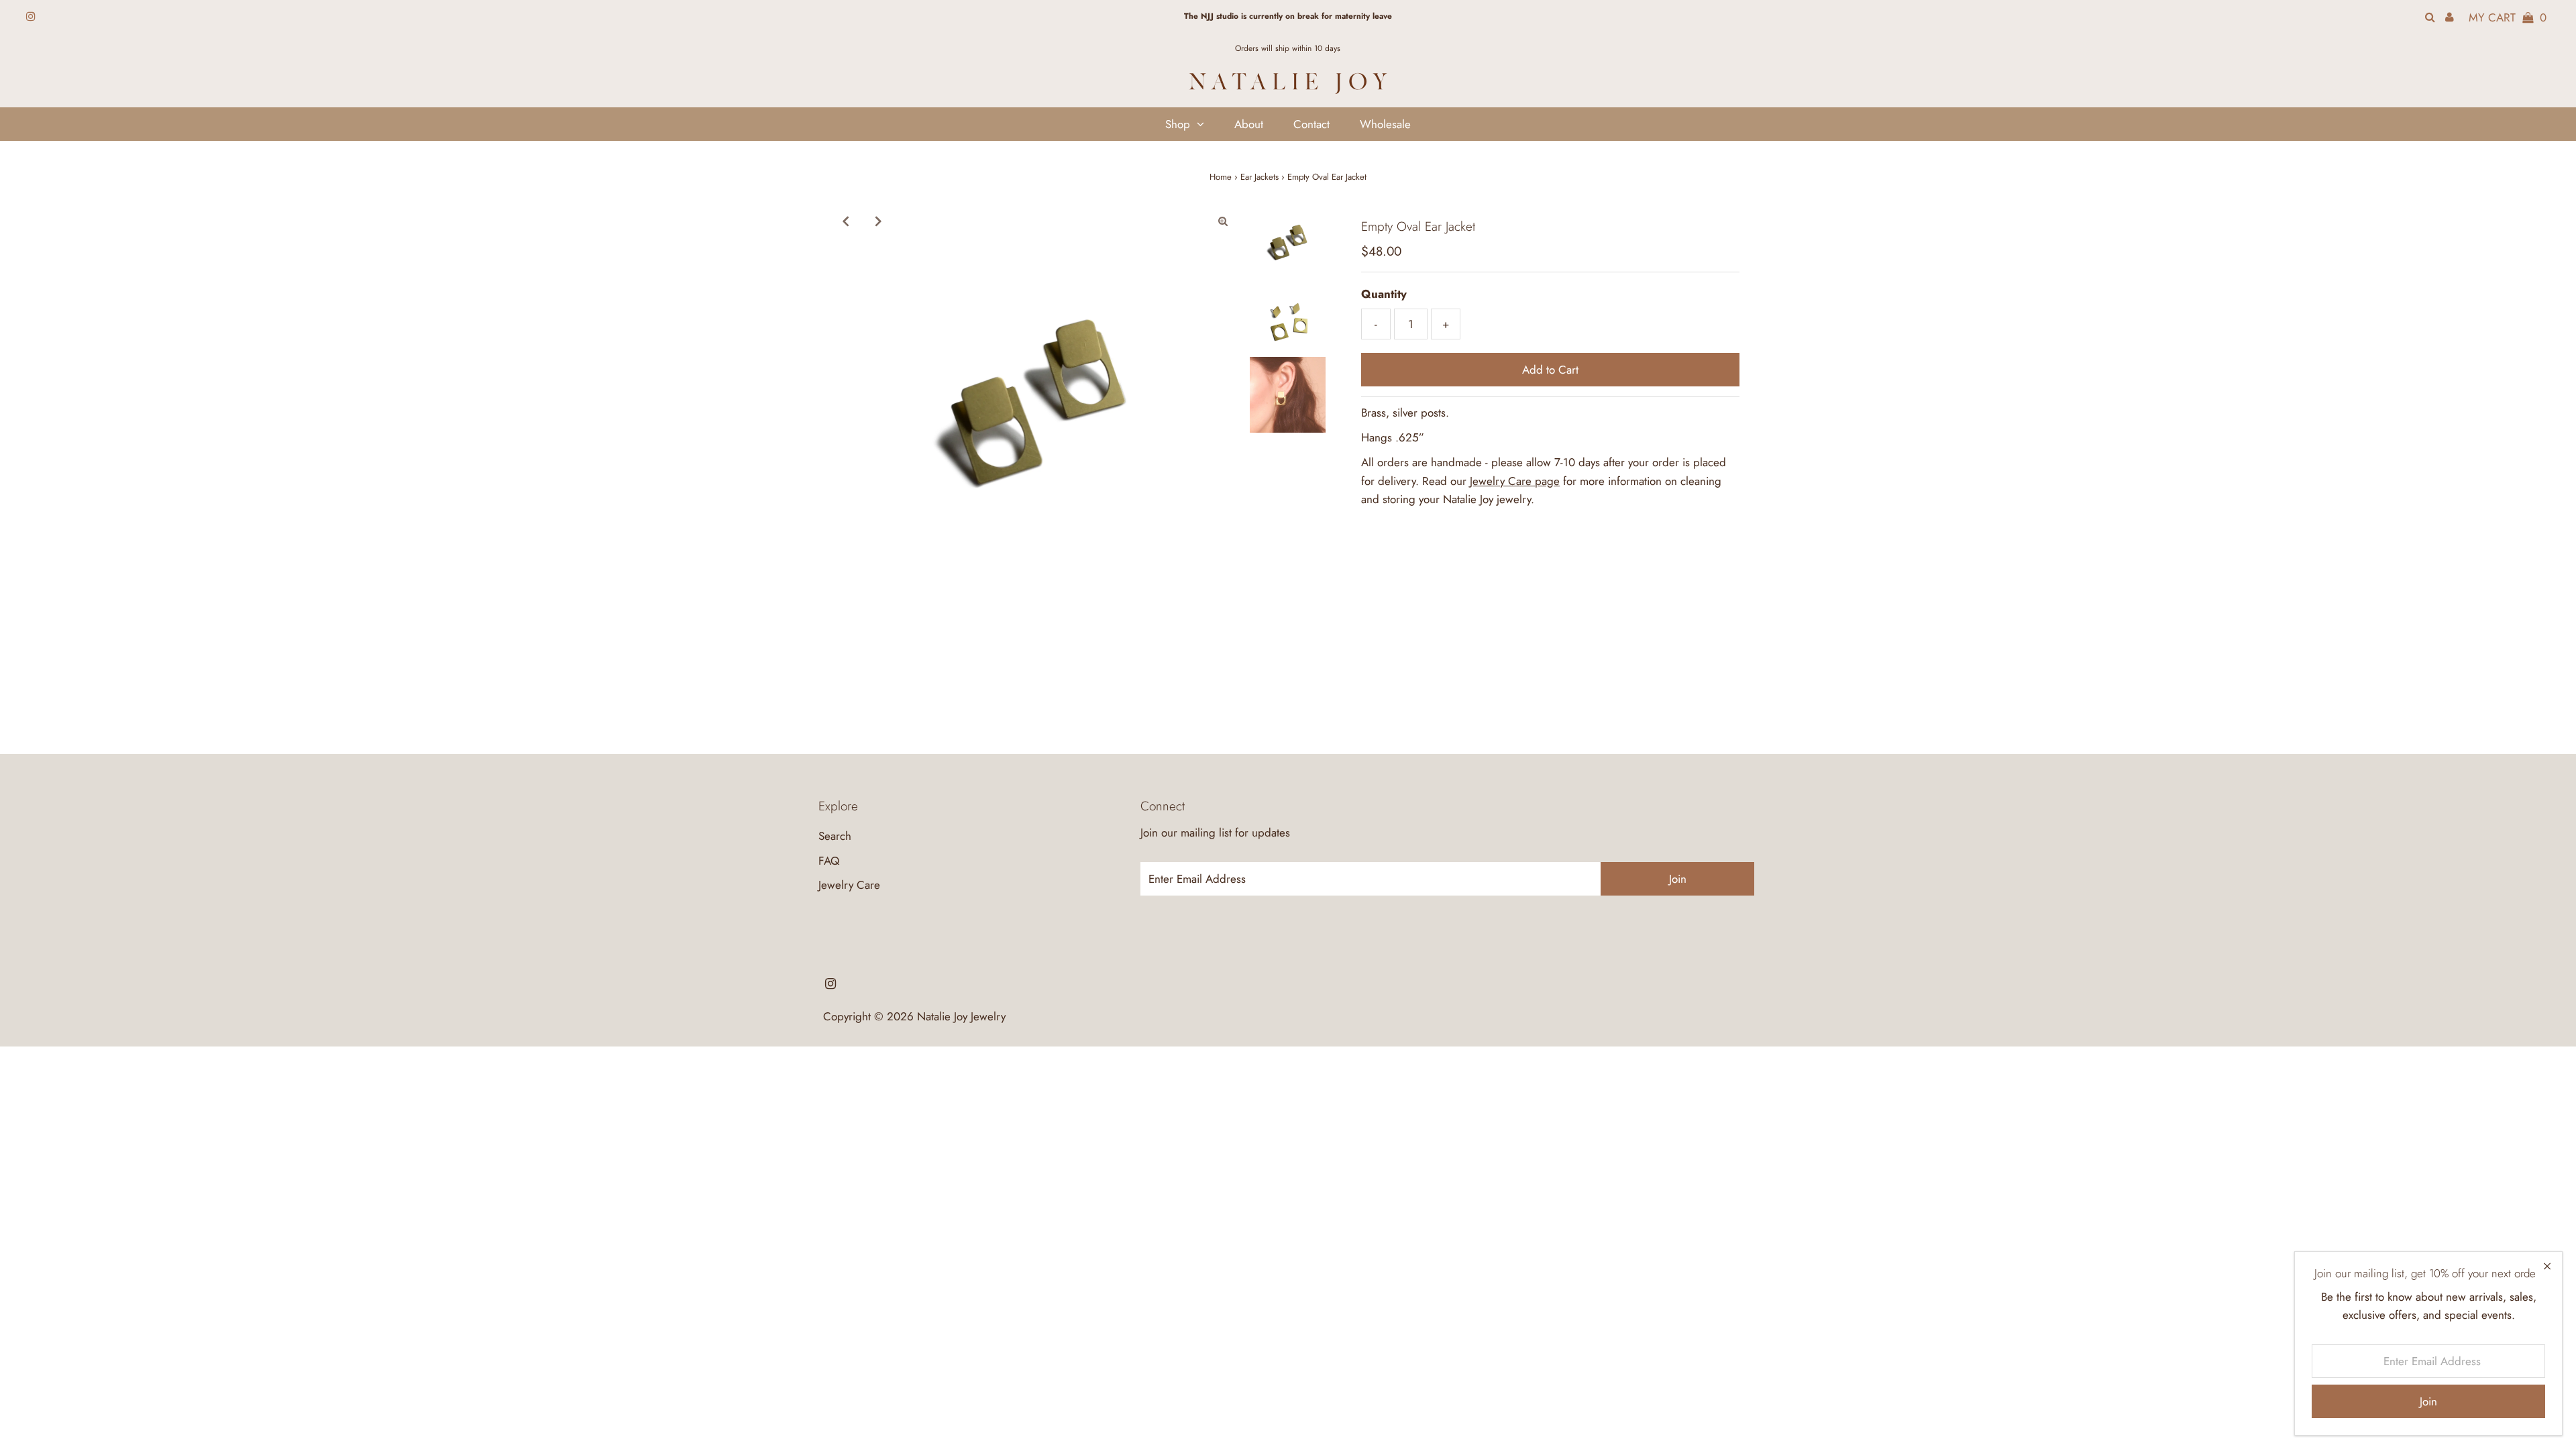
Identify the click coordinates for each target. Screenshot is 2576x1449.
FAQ (829, 861)
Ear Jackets (1259, 177)
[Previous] (845, 221)
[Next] (878, 221)
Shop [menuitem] (1178, 124)
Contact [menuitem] (1311, 124)
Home (1221, 177)
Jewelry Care (849, 885)
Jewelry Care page (1515, 481)
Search (835, 836)
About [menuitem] (1249, 124)
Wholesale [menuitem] (1385, 124)
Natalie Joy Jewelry (961, 1016)
